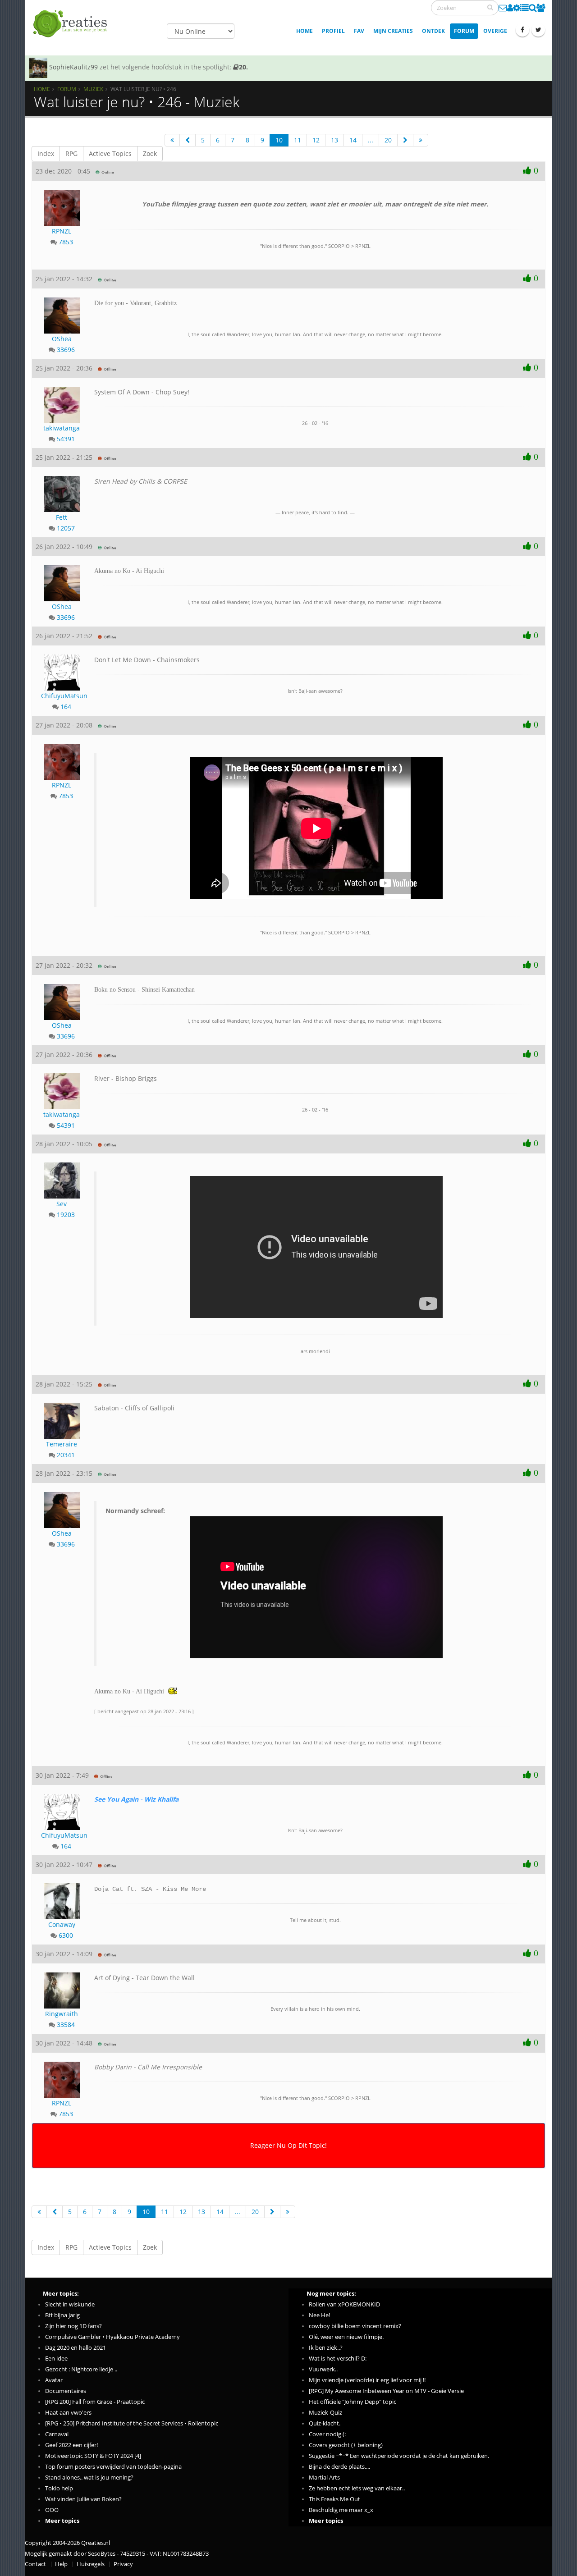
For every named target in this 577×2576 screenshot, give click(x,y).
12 (316, 140)
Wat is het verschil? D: (338, 2359)
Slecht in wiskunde (70, 2304)
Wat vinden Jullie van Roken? (83, 2499)
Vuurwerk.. (323, 2369)
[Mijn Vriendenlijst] (541, 8)
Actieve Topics (110, 153)
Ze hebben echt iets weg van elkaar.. (357, 2488)
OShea (62, 339)
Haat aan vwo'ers (68, 2413)
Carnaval (57, 2434)
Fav (359, 31)
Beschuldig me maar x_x (341, 2510)
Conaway (62, 1924)
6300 (66, 1935)
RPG (71, 153)
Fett (62, 517)
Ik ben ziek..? (326, 2348)
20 (388, 140)
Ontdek (433, 31)
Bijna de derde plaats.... (339, 2467)
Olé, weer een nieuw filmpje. (346, 2337)
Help (61, 2564)
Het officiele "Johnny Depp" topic (353, 2402)
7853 (66, 242)
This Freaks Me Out (334, 2499)
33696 (66, 350)
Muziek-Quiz (325, 2413)
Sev (62, 1204)
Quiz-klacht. (325, 2423)
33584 (66, 2025)
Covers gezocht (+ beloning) (346, 2445)
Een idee (56, 2359)
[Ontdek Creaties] (533, 8)
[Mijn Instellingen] (517, 8)
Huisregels (91, 2564)
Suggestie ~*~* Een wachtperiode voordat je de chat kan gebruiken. (399, 2456)
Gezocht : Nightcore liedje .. (81, 2369)
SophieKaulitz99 (73, 67)
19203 (66, 1215)
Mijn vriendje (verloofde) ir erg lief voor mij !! (367, 2380)
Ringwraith (62, 2014)
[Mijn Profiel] (510, 8)
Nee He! (319, 2315)
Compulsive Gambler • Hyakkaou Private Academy (112, 2337)
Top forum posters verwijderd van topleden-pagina (113, 2467)
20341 (66, 1455)
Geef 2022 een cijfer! (71, 2445)
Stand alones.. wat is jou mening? (89, 2478)
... (371, 140)
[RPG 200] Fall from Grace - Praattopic (95, 2402)
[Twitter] (538, 30)
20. (243, 67)
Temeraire (62, 1444)
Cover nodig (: (327, 2434)
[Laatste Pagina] (421, 140)
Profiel (333, 31)
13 (334, 140)
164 (66, 707)
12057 (66, 528)
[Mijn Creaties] (524, 8)
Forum (464, 31)
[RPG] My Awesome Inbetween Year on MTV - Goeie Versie (386, 2391)
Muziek (93, 89)
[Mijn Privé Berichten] (503, 8)
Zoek (150, 153)
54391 (66, 439)
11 (298, 140)
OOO (52, 2510)
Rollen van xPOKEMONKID (344, 2304)
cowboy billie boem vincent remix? (355, 2326)
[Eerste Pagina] (172, 140)
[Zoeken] (490, 7)
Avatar (54, 2380)
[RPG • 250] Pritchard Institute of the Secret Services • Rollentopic (132, 2423)
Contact (35, 2564)
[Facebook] (522, 30)
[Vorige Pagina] (188, 140)
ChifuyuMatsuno (62, 696)
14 (353, 140)
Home (305, 31)
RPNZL (62, 231)
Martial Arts (324, 2478)
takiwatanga (62, 428)
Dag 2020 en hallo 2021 (76, 2348)
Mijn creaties (393, 31)
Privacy (123, 2564)
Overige (495, 31)
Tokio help (59, 2488)
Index (46, 153)
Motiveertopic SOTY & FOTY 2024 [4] (93, 2456)
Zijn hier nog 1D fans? (73, 2326)
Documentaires (66, 2391)
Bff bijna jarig (62, 2315)
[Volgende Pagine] (405, 140)
